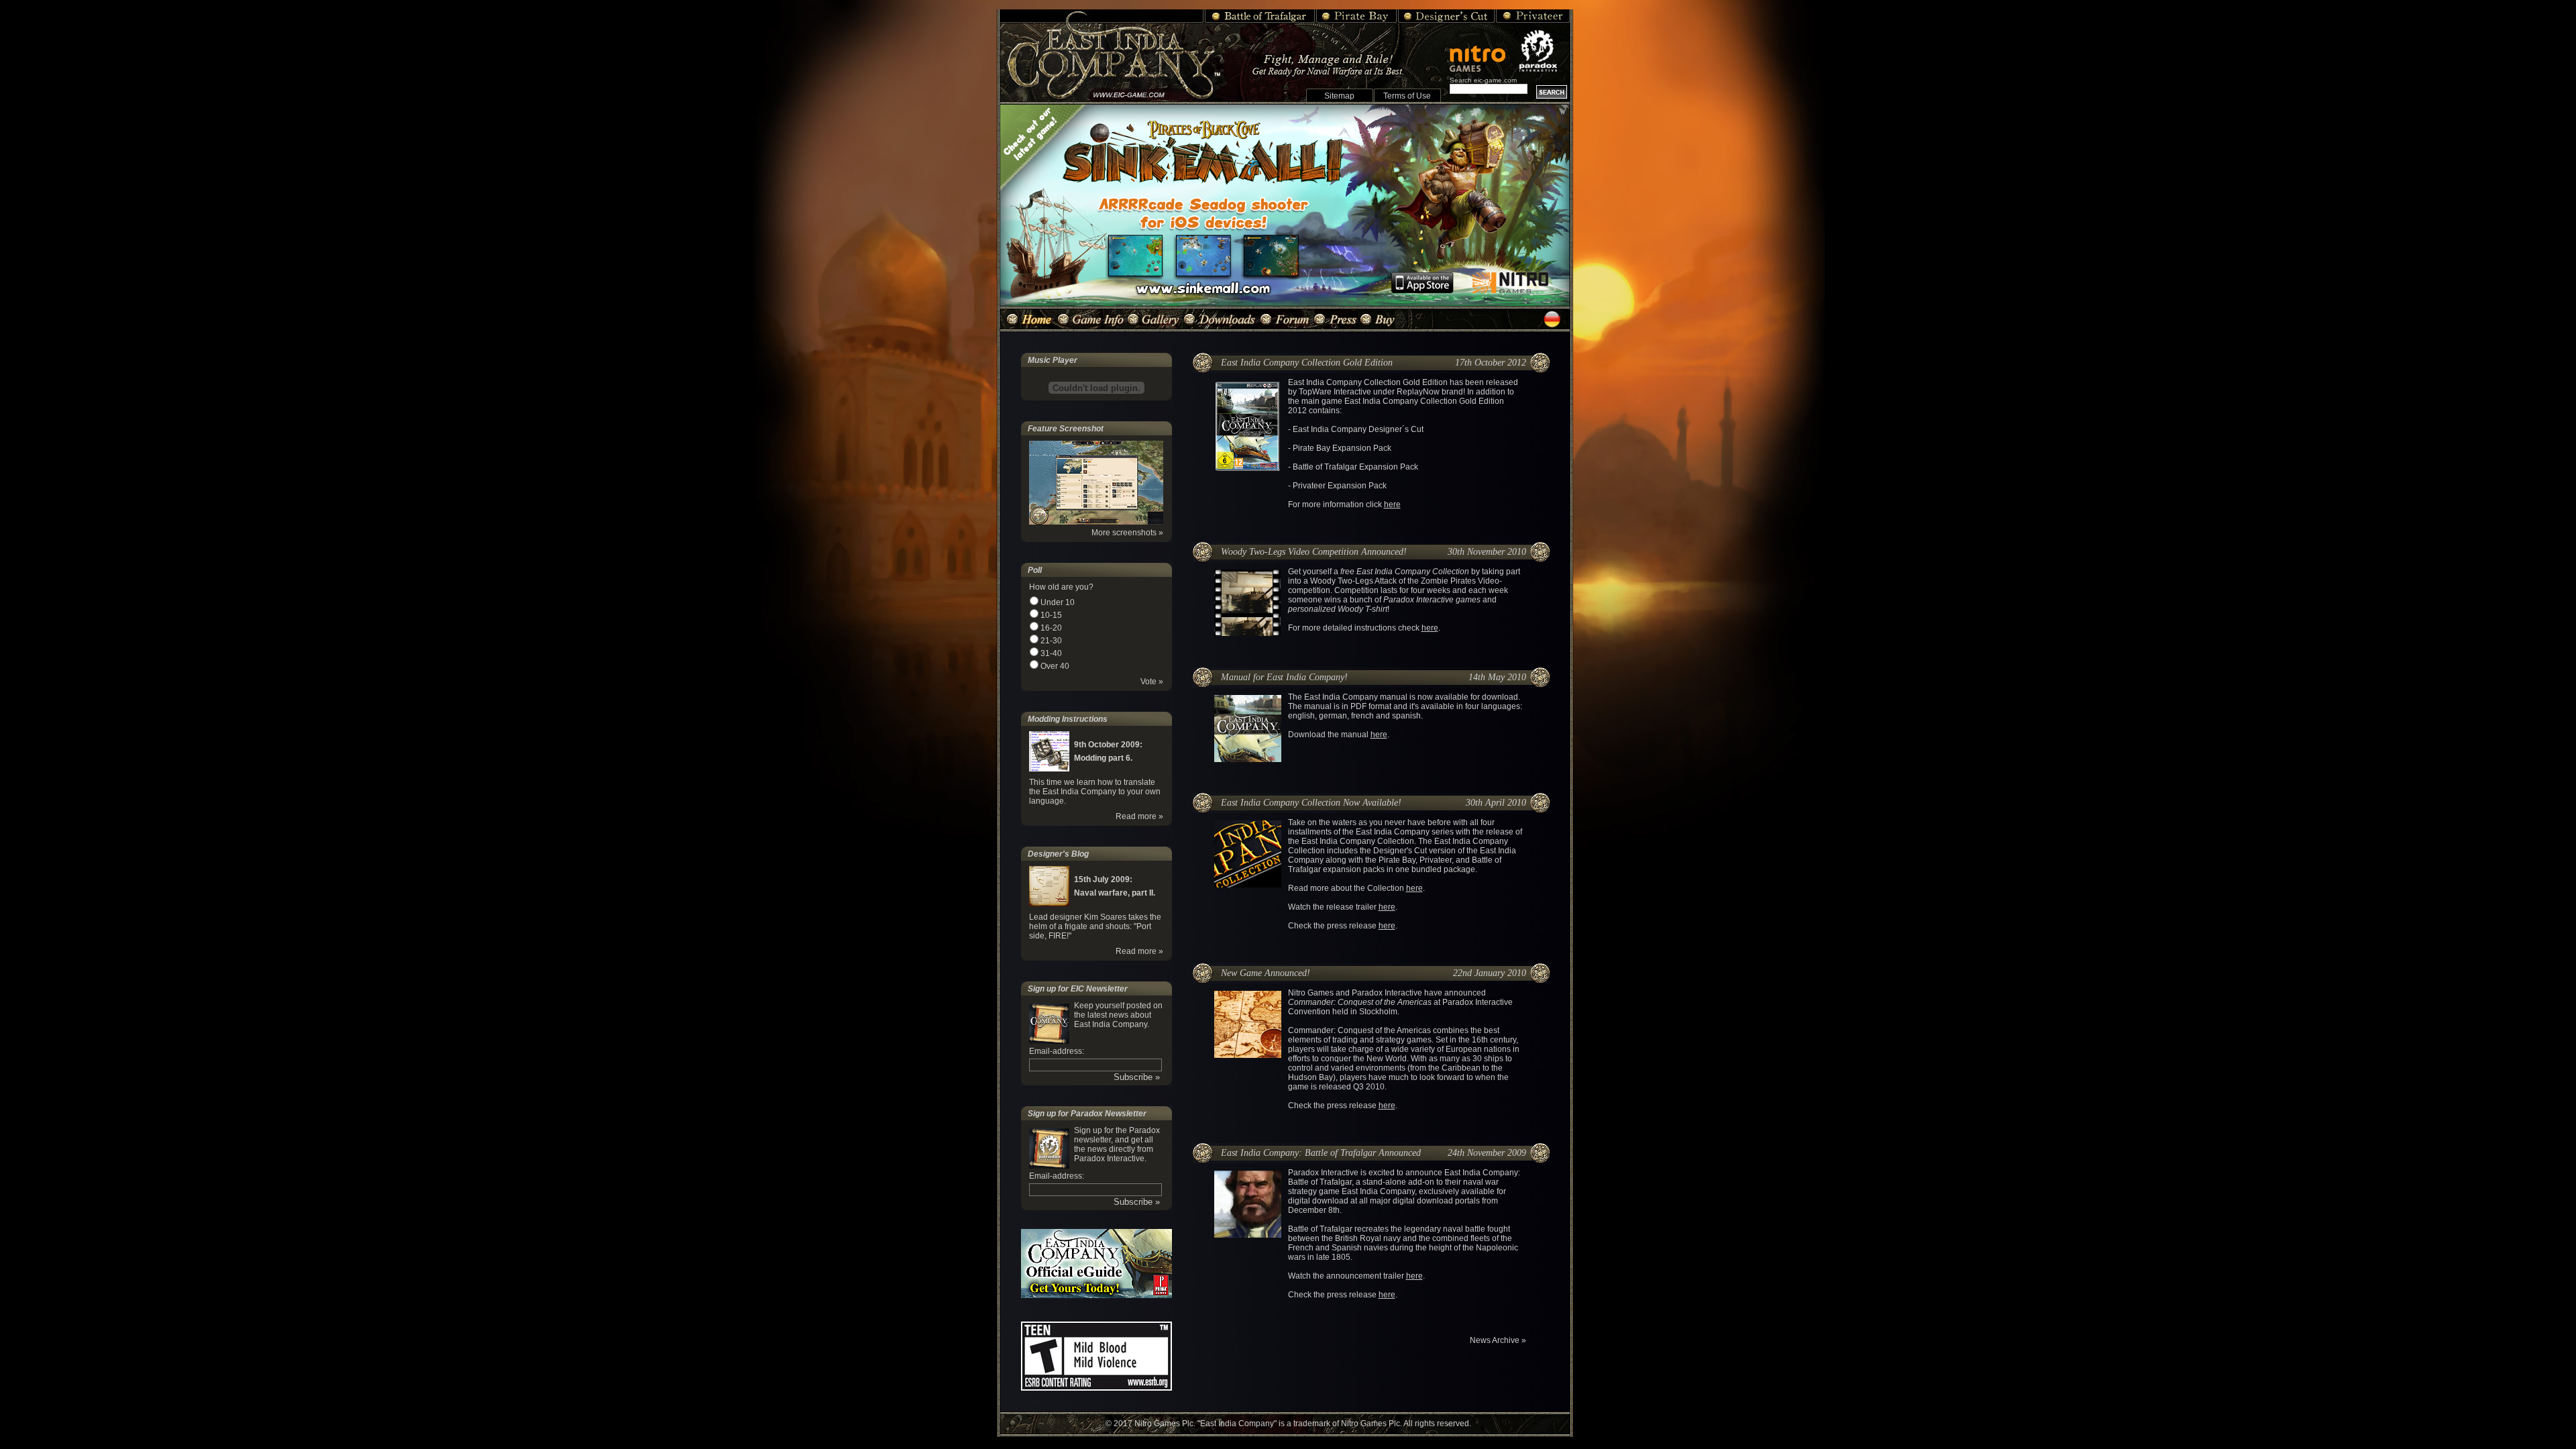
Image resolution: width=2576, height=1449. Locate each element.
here (1392, 504)
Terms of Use (1407, 96)
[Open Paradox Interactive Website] (1544, 51)
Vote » (1152, 682)
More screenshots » (1127, 533)
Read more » (1139, 816)
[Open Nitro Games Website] (1483, 52)
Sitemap (1339, 96)
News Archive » (1498, 1340)
